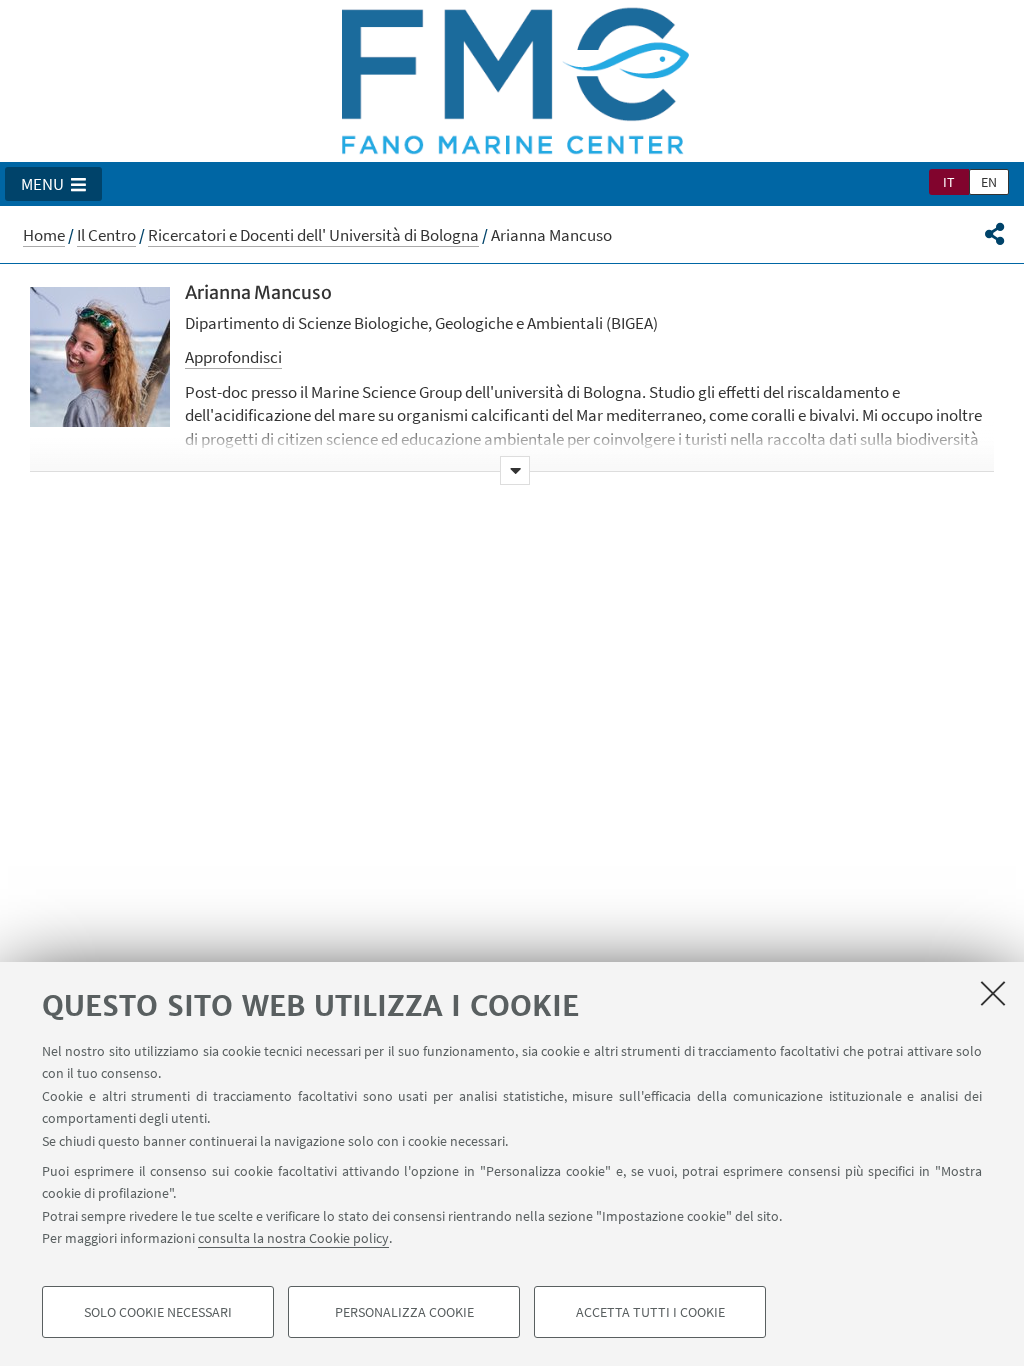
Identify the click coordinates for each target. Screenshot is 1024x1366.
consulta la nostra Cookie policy (293, 1238)
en (989, 182)
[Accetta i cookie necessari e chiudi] (993, 993)
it (949, 182)
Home (44, 235)
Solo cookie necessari (158, 1312)
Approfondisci (233, 357)
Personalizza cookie (404, 1312)
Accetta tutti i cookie (650, 1312)
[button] (53, 184)
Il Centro (106, 235)
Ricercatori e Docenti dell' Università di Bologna (313, 235)
